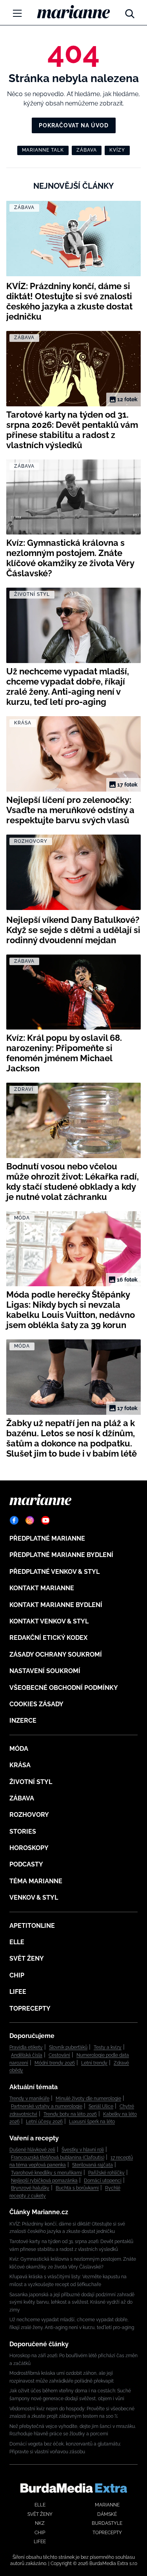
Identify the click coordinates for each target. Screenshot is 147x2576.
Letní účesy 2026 (44, 2122)
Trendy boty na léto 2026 (70, 2114)
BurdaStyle (107, 2523)
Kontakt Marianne (42, 1588)
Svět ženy (27, 1958)
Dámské (107, 2514)
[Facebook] (14, 1520)
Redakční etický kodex (48, 1638)
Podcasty (26, 1864)
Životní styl (31, 1782)
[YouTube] (45, 1520)
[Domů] (73, 12)
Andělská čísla (27, 2055)
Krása (20, 1765)
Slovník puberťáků (68, 2047)
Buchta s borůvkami (77, 2188)
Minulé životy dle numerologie (88, 2099)
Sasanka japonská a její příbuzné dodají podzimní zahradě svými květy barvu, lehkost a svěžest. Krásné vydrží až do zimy (72, 2302)
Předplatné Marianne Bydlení (61, 1555)
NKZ (40, 2523)
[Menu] (17, 13)
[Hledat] (130, 12)
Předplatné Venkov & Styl (54, 1572)
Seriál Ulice (101, 2106)
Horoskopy (29, 1848)
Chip (17, 1975)
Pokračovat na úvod (74, 125)
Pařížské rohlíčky (106, 2173)
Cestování (59, 2055)
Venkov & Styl (34, 1898)
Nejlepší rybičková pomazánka (44, 2181)
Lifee (18, 1992)
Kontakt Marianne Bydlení (56, 1605)
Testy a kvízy (108, 2047)
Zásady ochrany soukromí (56, 1654)
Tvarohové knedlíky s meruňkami (46, 2173)
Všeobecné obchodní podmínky (64, 1688)
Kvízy (117, 150)
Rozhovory (29, 1815)
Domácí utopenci (103, 2181)
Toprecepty (30, 2008)
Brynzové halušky (30, 2188)
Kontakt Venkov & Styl (49, 1621)
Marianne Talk (43, 150)
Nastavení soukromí (45, 1671)
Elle (17, 1942)
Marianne (107, 2505)
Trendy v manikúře (29, 2099)
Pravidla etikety (26, 2047)
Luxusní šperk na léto (92, 2122)
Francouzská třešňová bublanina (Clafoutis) (58, 2158)
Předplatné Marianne (47, 1538)
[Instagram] (30, 1520)
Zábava (87, 150)
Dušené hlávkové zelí (32, 2150)
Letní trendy (94, 2063)
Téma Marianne (36, 1881)
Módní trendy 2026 (55, 2063)
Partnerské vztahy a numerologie (47, 2106)
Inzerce (23, 1721)
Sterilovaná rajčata (93, 2165)
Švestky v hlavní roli (83, 2150)
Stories (23, 1831)
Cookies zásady (36, 1704)
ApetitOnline (32, 1926)
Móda (19, 1749)
